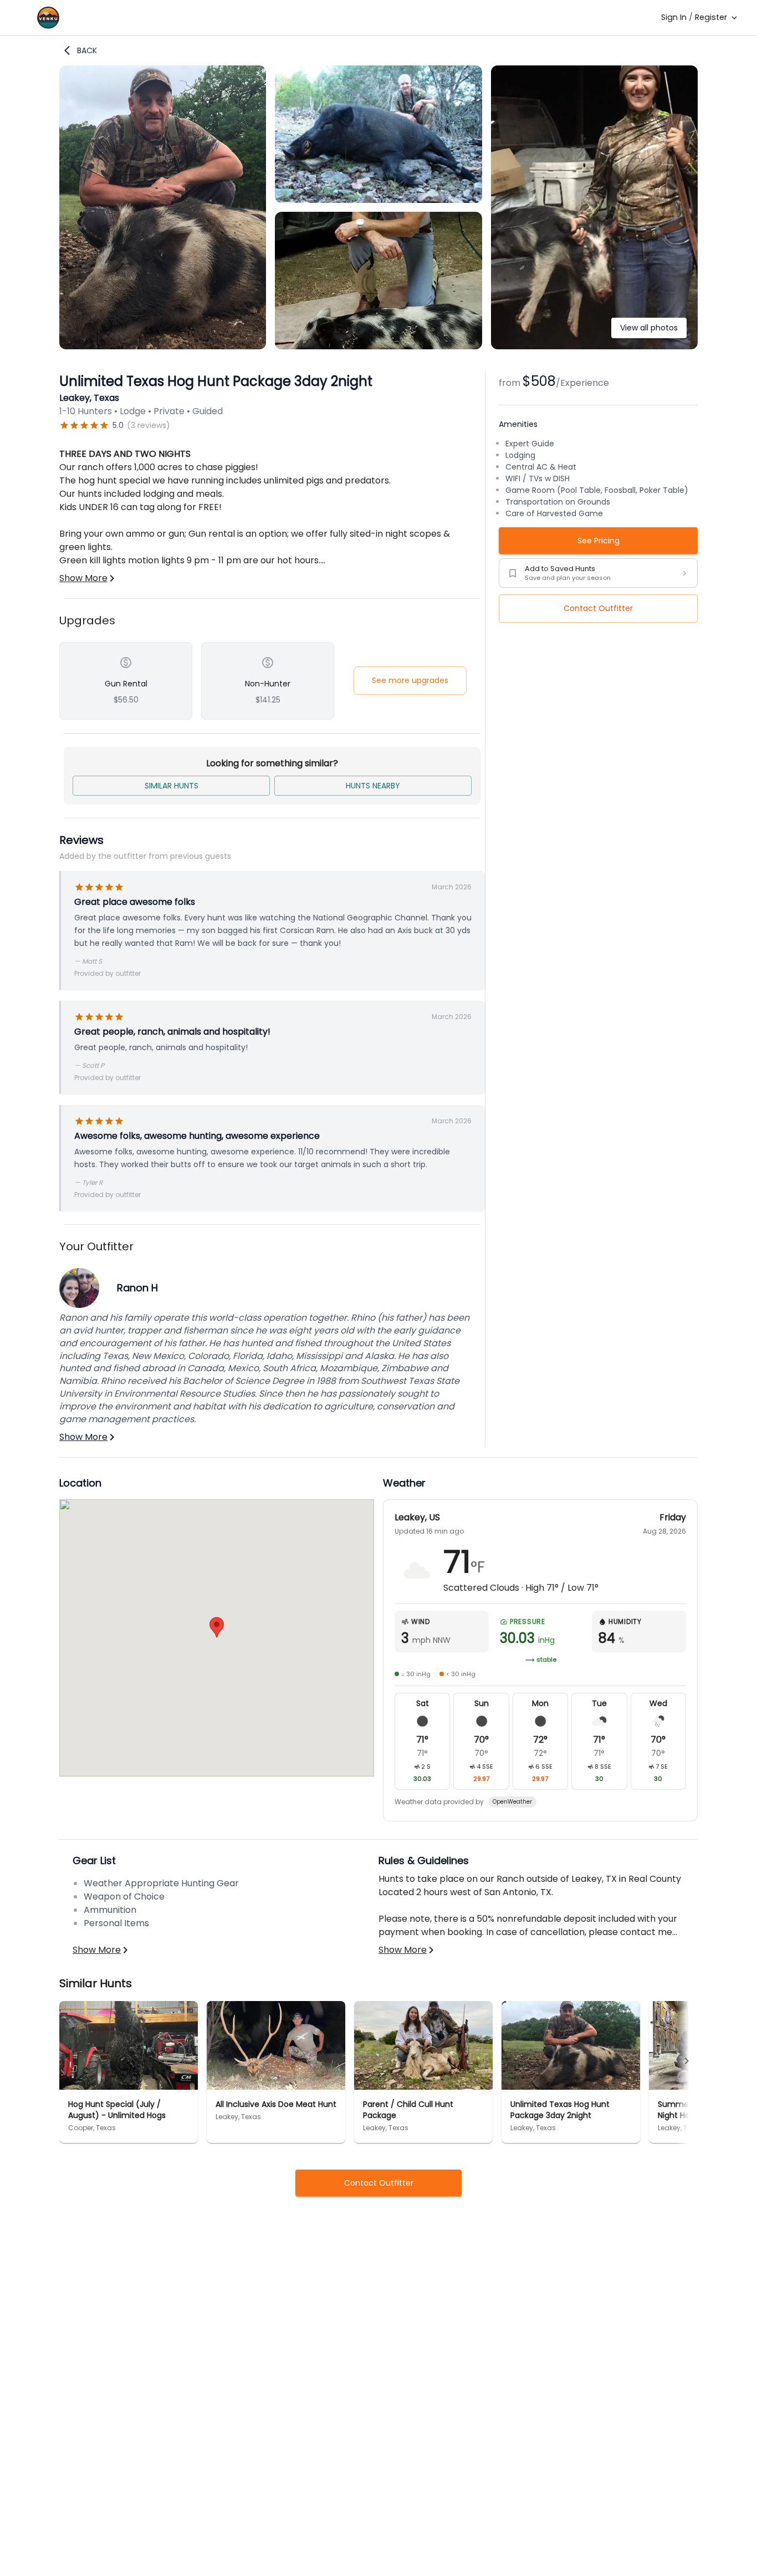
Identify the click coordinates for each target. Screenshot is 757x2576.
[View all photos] (594, 346)
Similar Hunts (172, 786)
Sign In (674, 17)
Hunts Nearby (373, 786)
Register (711, 17)
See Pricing (599, 541)
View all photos (649, 328)
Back (87, 50)
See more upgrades (410, 680)
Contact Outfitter (598, 608)
